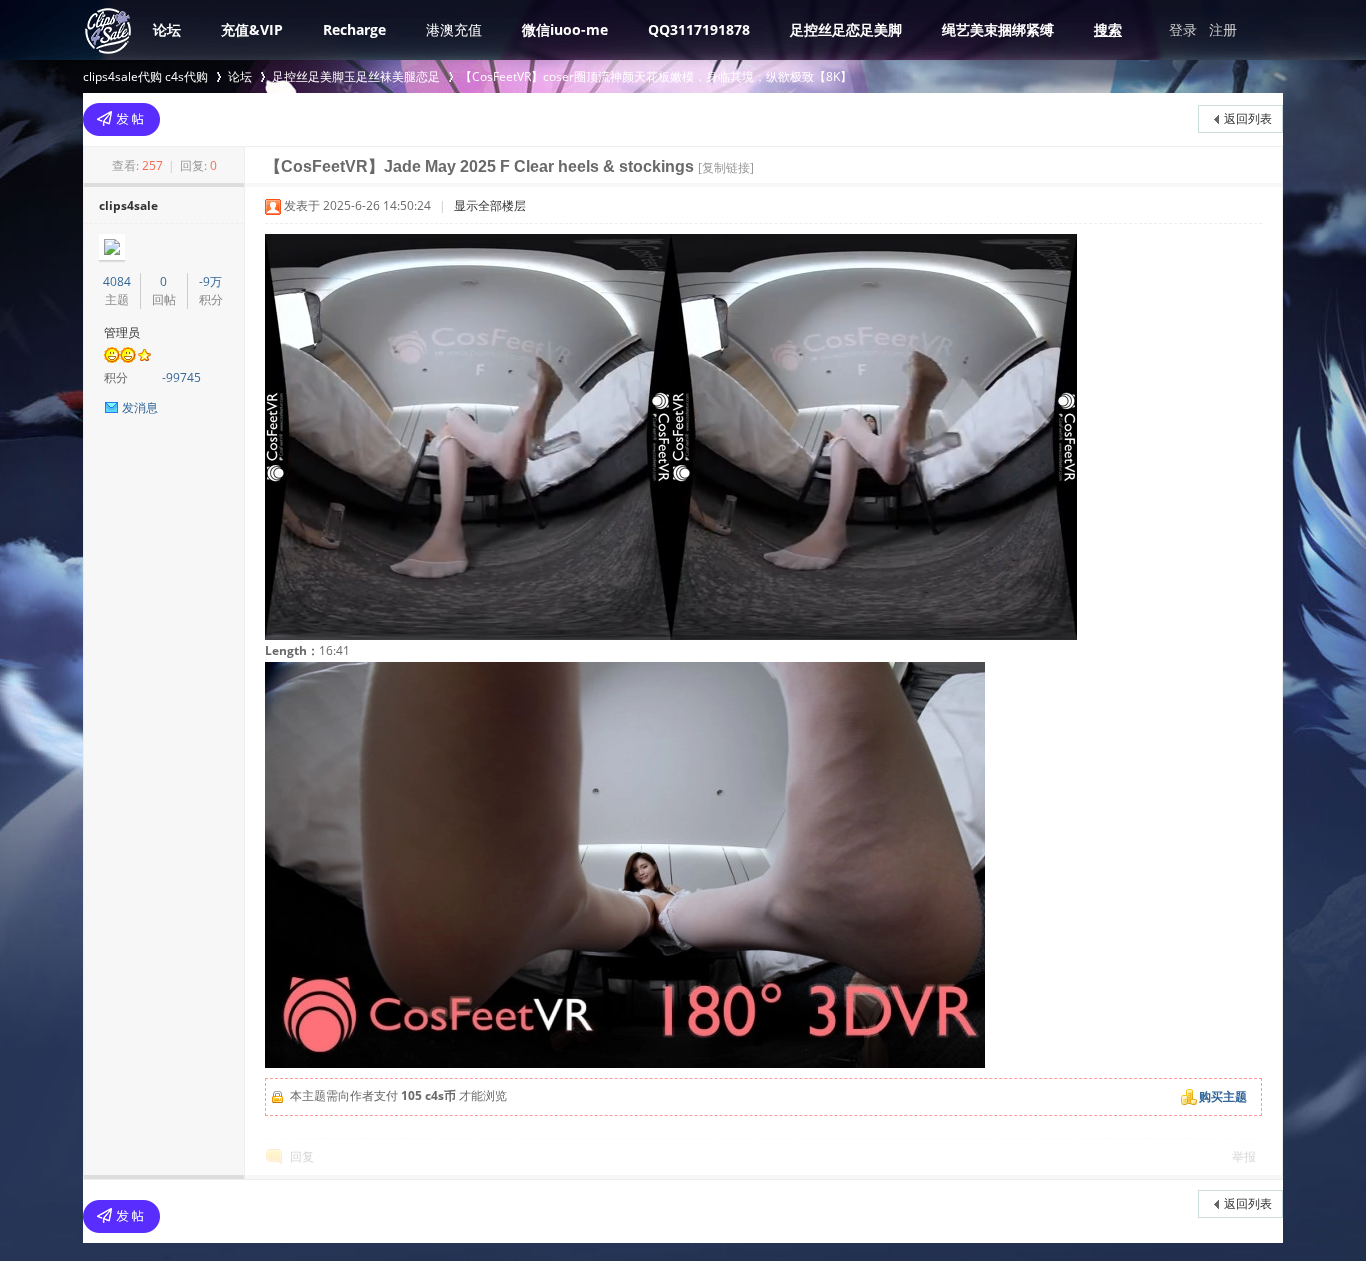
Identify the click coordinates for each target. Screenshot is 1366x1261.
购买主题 (1223, 1096)
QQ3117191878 (699, 29)
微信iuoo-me (565, 29)
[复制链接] (726, 167)
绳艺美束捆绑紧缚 (998, 29)
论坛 (167, 29)
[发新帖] (121, 119)
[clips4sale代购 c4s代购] (108, 51)
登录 (1183, 29)
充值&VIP (252, 29)
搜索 (1108, 29)
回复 (302, 1156)
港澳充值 (454, 29)
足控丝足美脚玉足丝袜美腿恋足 (356, 76)
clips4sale (128, 205)
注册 (1223, 29)
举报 (1244, 1156)
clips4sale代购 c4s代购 (145, 76)
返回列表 (1248, 118)
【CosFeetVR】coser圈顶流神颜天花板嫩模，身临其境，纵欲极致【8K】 (656, 76)
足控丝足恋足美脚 (846, 29)
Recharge (354, 29)
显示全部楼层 (490, 205)
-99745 (181, 377)
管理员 (122, 332)
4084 (117, 281)
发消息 (140, 407)
